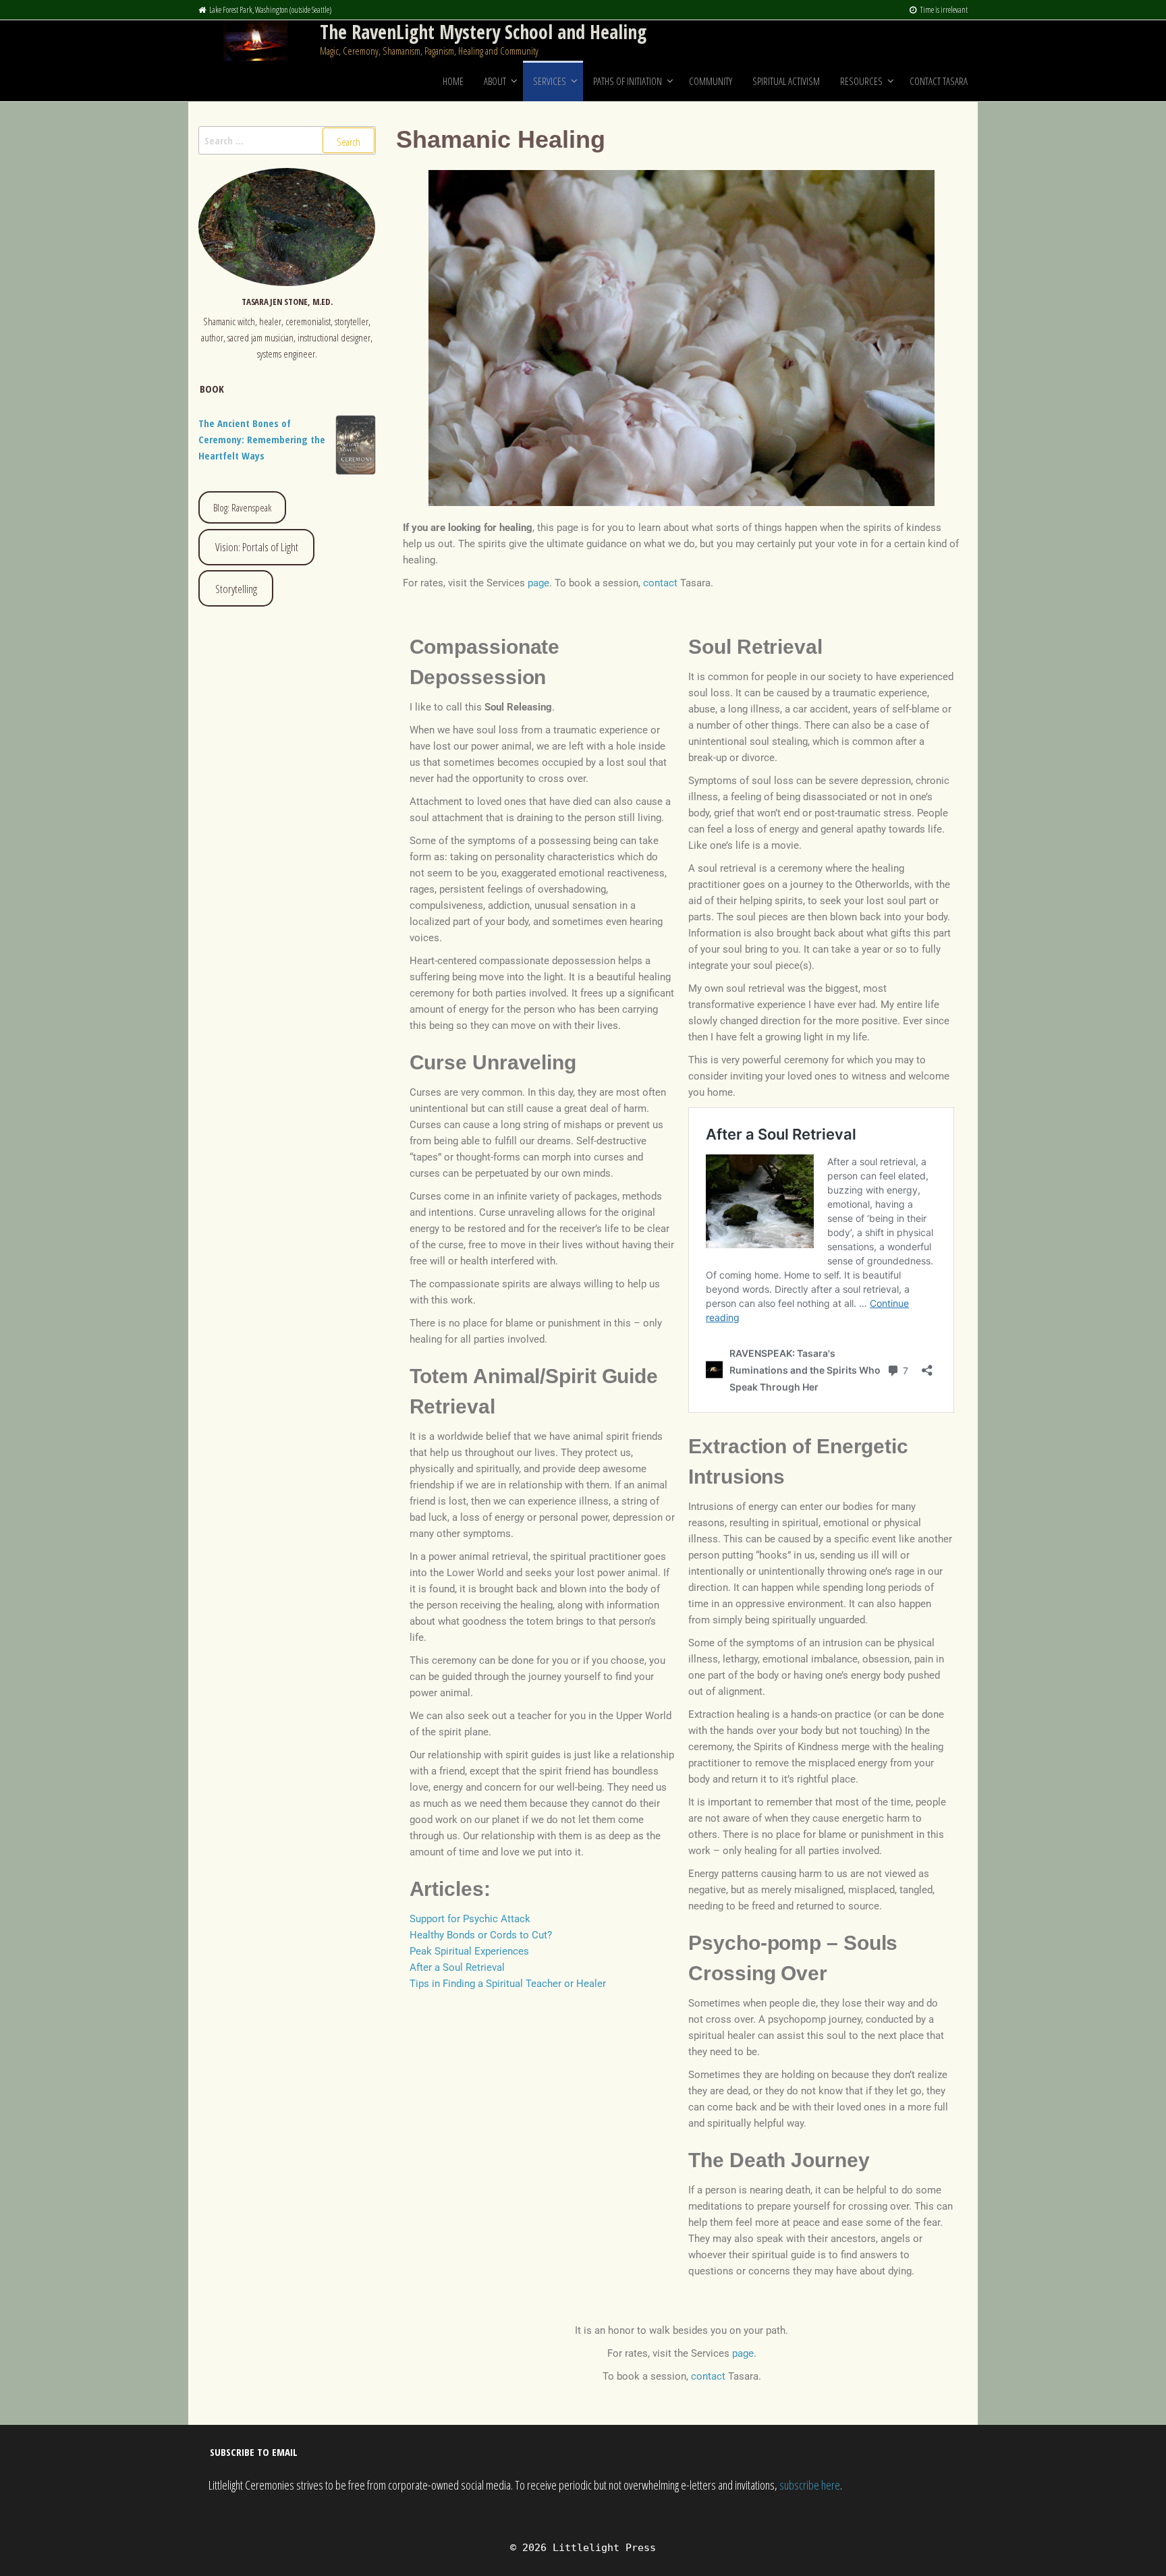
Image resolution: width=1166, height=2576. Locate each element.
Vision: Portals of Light (257, 547)
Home (453, 81)
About (495, 81)
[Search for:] (287, 140)
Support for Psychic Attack (470, 1919)
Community (711, 81)
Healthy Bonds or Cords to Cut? (481, 1935)
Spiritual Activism (786, 81)
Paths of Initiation (628, 81)
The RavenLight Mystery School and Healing (483, 32)
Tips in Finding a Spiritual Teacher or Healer (508, 1984)
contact (660, 583)
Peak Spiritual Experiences (469, 1951)
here (831, 2485)
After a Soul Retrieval (457, 1967)
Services (550, 81)
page (538, 583)
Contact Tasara (939, 81)
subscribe (799, 2485)
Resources (861, 81)
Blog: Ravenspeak (242, 507)
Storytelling (236, 589)
